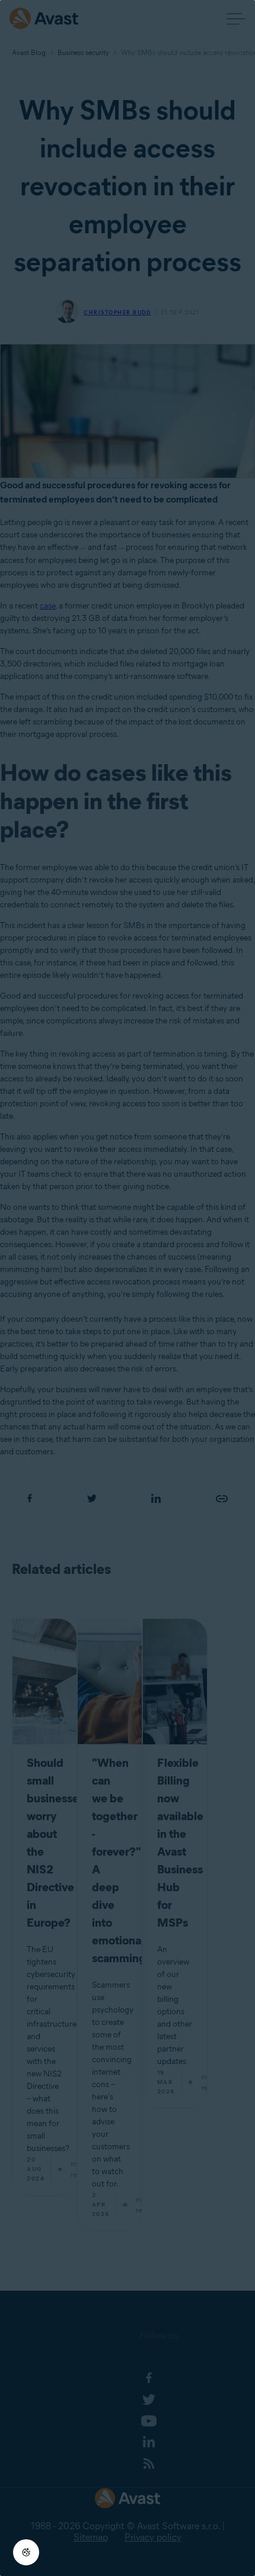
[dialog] (128, 1288)
